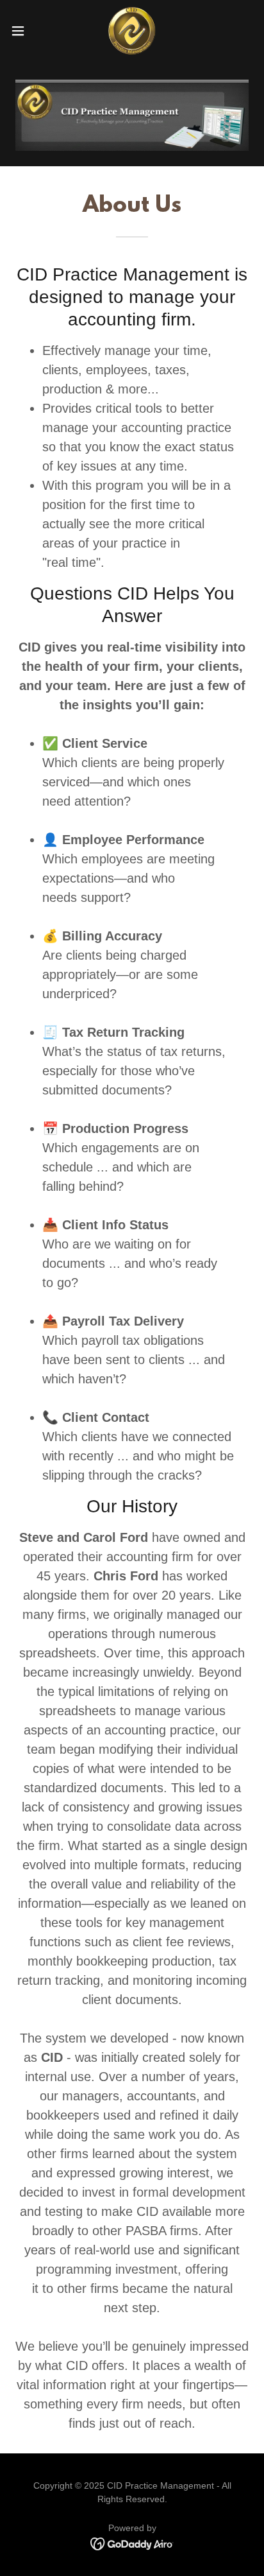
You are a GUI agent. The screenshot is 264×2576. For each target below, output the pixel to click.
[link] (132, 31)
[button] (24, 31)
